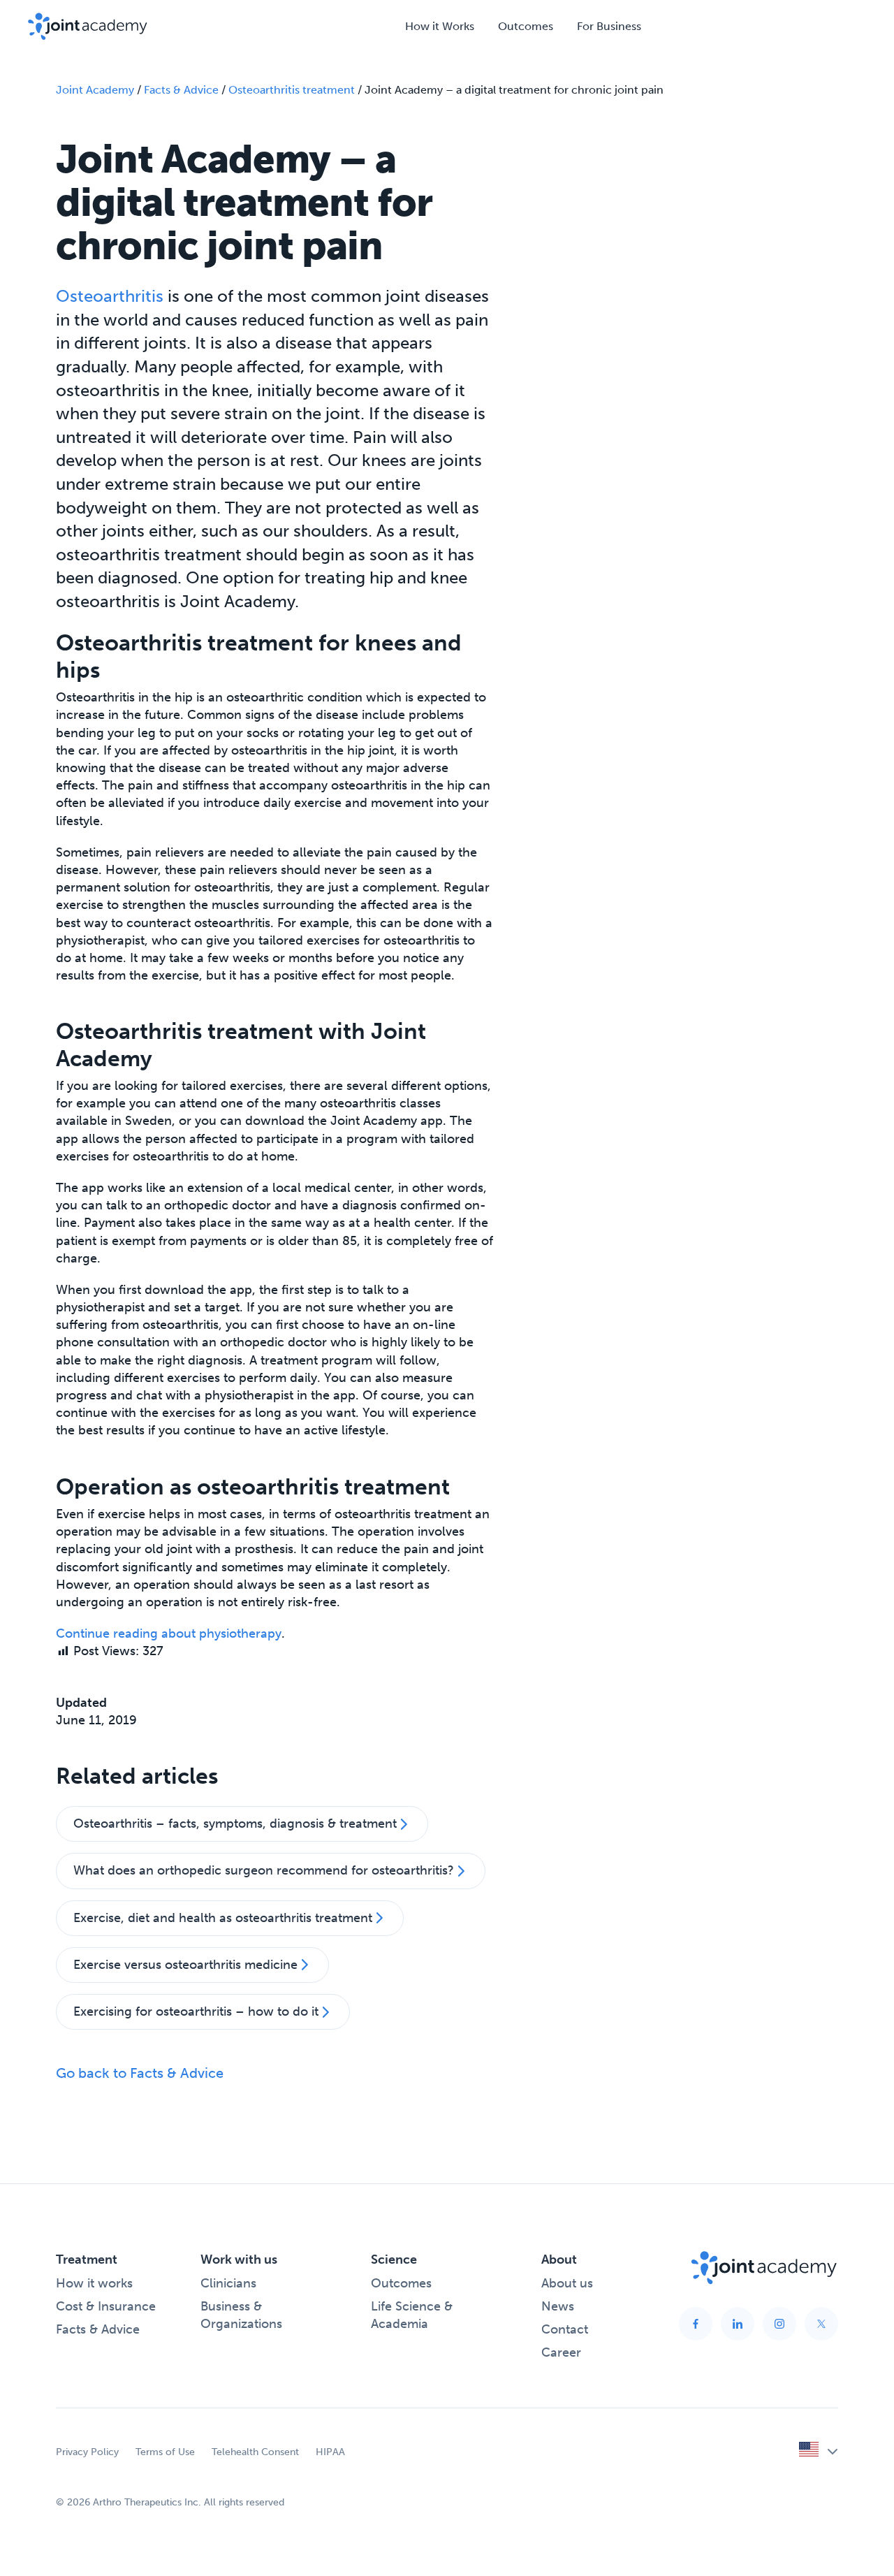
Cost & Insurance (106, 2306)
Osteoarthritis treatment (292, 90)
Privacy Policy (87, 2452)
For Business (609, 26)
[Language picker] (819, 2452)
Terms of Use (165, 2452)
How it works (94, 2283)
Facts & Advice (181, 90)
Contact (565, 2329)
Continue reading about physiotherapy (169, 1633)
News (558, 2306)
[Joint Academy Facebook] (696, 2324)
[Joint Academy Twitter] (821, 2324)
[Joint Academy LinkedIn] (738, 2324)
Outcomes (526, 26)
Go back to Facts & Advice (140, 2073)
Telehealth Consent (255, 2452)
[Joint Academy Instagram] (779, 2324)
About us (567, 2283)
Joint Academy (95, 90)
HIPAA (330, 2452)
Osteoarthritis (110, 296)
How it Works (440, 26)
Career (561, 2352)
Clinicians (228, 2283)
